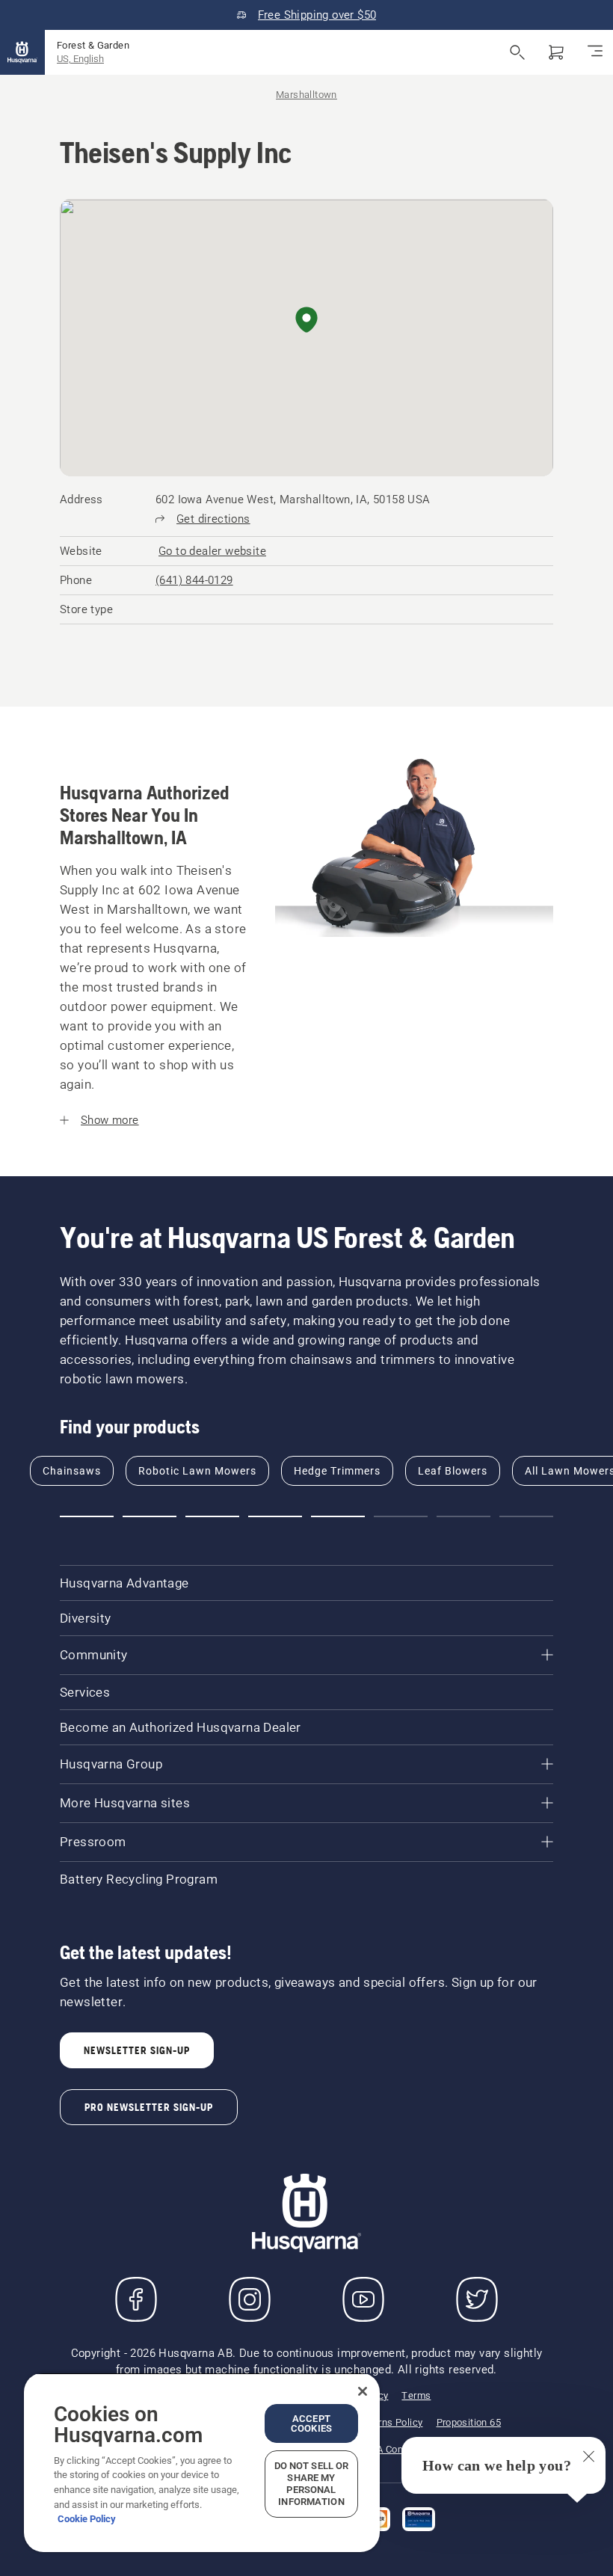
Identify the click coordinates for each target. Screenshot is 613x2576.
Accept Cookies (311, 2423)
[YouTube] (363, 2299)
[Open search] (517, 52)
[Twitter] (477, 2299)
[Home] (22, 52)
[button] (306, 321)
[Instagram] (250, 2299)
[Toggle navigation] (595, 52)
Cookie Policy (87, 2519)
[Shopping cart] (556, 52)
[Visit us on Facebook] (136, 2299)
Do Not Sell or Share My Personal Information (312, 2484)
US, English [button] (80, 59)
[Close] (363, 2391)
